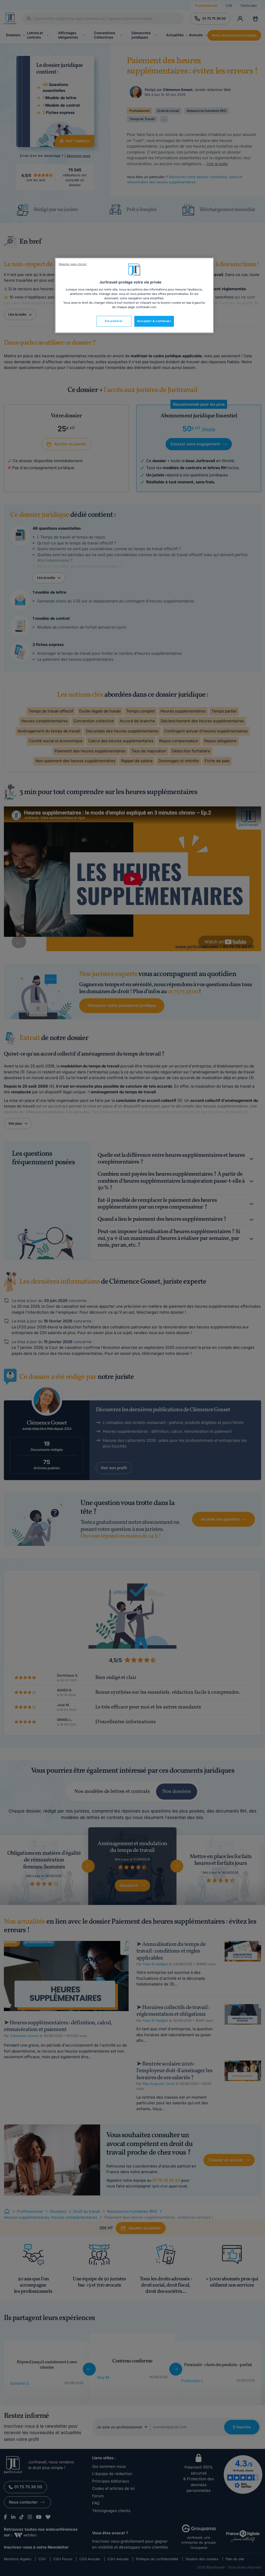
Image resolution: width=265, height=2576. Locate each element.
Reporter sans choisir (73, 264)
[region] (134, 295)
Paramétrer (114, 321)
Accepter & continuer (154, 321)
